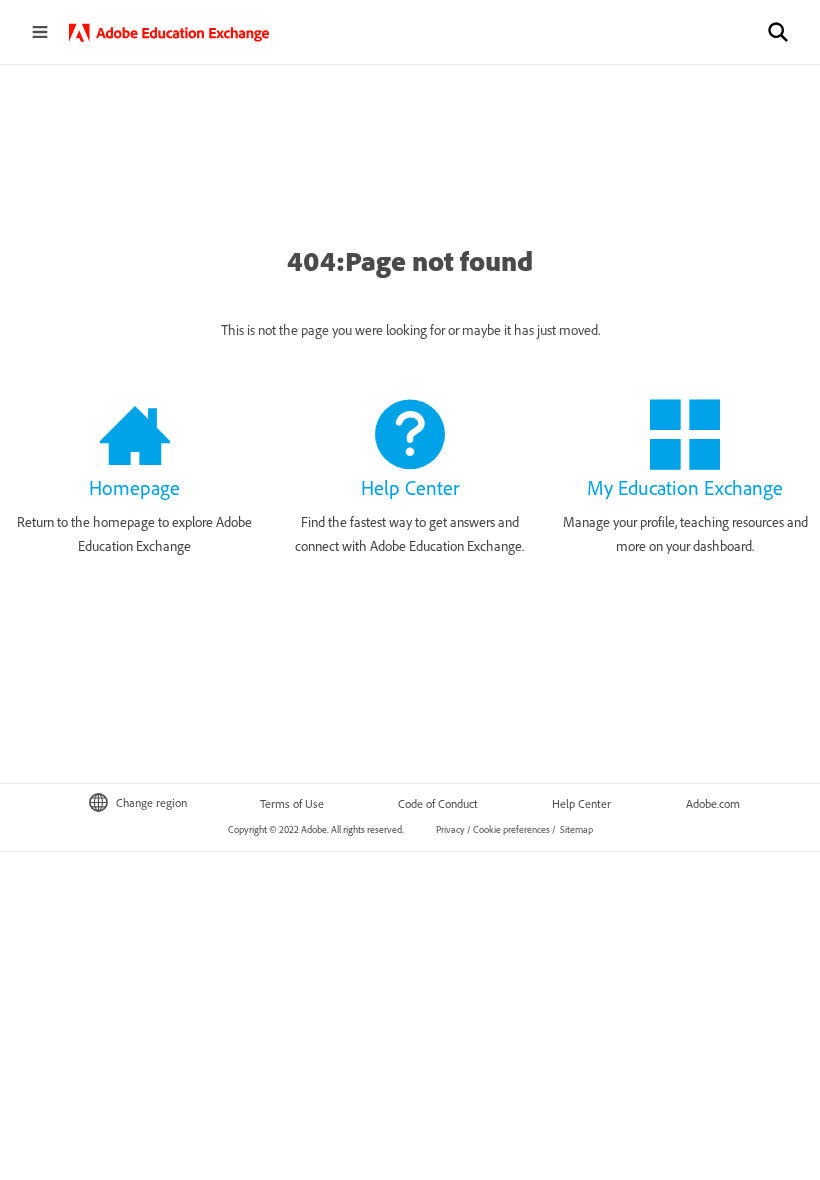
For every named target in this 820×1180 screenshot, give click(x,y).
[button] (778, 32)
